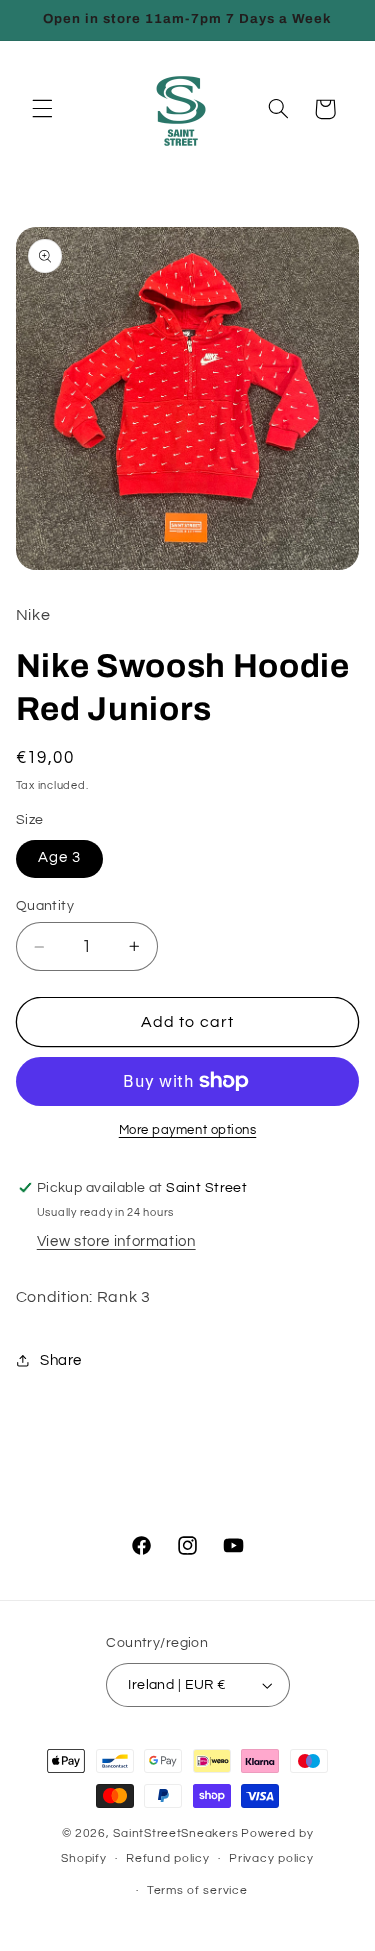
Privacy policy (271, 1858)
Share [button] (61, 1360)
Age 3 (59, 857)
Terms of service (197, 1890)
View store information (116, 1241)
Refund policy (168, 1858)
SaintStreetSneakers (175, 1833)
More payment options (188, 1130)
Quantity (45, 906)
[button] (42, 109)
